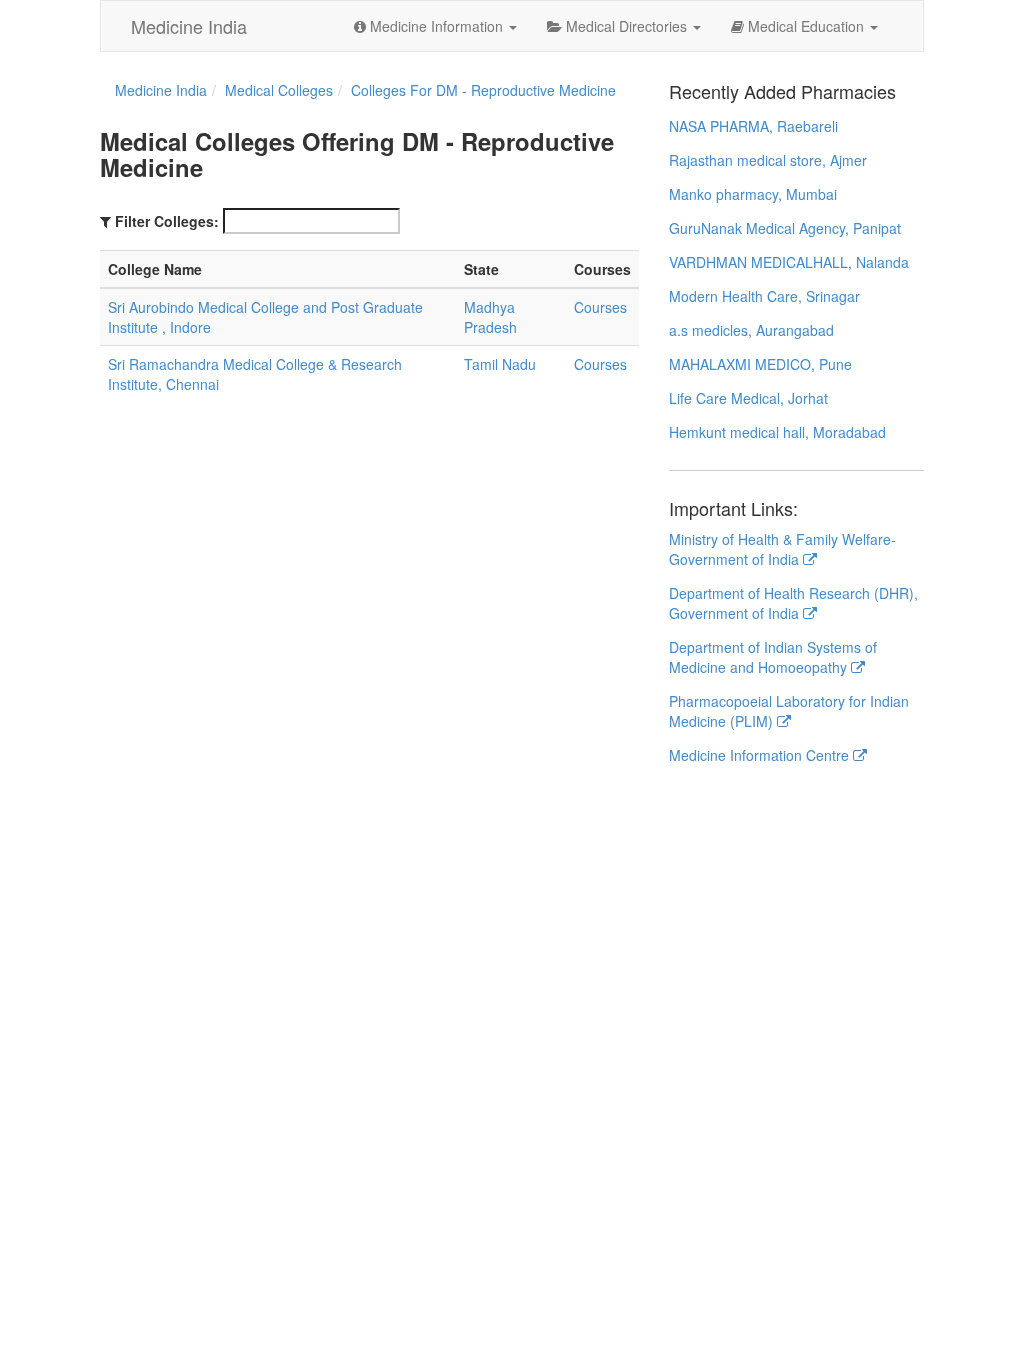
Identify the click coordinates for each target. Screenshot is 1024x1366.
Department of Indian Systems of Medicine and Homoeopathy (773, 657)
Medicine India (189, 26)
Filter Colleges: (167, 221)
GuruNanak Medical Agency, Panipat (785, 228)
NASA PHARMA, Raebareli (753, 126)
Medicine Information (436, 26)
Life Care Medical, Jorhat (748, 398)
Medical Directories (626, 26)
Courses (600, 307)
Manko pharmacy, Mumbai (753, 194)
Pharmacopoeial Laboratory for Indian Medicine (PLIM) (789, 711)
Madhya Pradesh (490, 317)
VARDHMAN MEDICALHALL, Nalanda (789, 262)
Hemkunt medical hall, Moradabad (777, 432)
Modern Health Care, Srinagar (764, 296)
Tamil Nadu (500, 364)
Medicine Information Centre (761, 755)
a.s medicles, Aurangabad (751, 330)
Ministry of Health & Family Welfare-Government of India (782, 549)
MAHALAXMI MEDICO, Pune (760, 364)
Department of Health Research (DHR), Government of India (793, 603)
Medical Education (806, 26)
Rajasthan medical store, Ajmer (768, 160)
